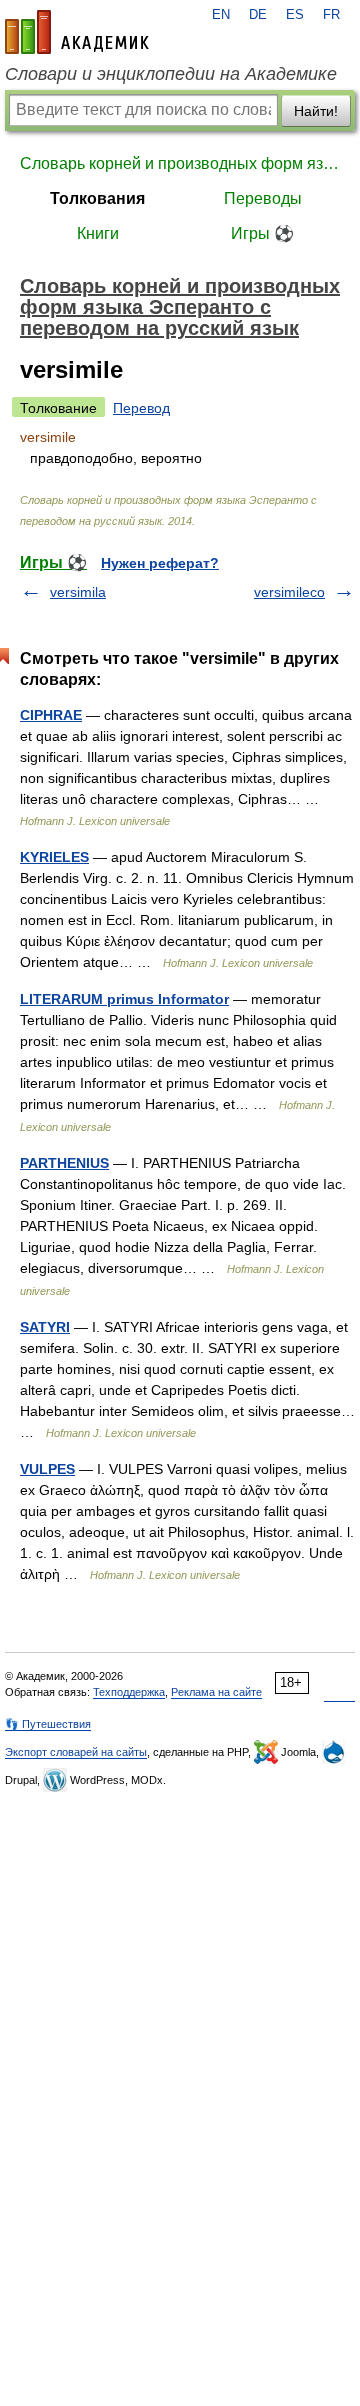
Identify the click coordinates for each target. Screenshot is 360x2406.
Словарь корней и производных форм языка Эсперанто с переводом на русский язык (180, 163)
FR (331, 15)
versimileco (289, 592)
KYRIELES (54, 857)
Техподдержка (129, 1692)
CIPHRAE (51, 715)
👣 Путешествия (48, 1724)
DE (258, 15)
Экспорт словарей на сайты (76, 1752)
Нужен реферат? (160, 563)
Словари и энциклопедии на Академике (171, 74)
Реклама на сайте (216, 1692)
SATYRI (45, 1327)
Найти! (316, 111)
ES (295, 15)
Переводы (263, 198)
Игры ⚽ (262, 233)
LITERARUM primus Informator (124, 999)
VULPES (47, 1469)
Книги (98, 233)
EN (221, 15)
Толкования (97, 198)
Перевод (141, 408)
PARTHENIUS (64, 1163)
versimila (78, 592)
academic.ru (77, 32)
